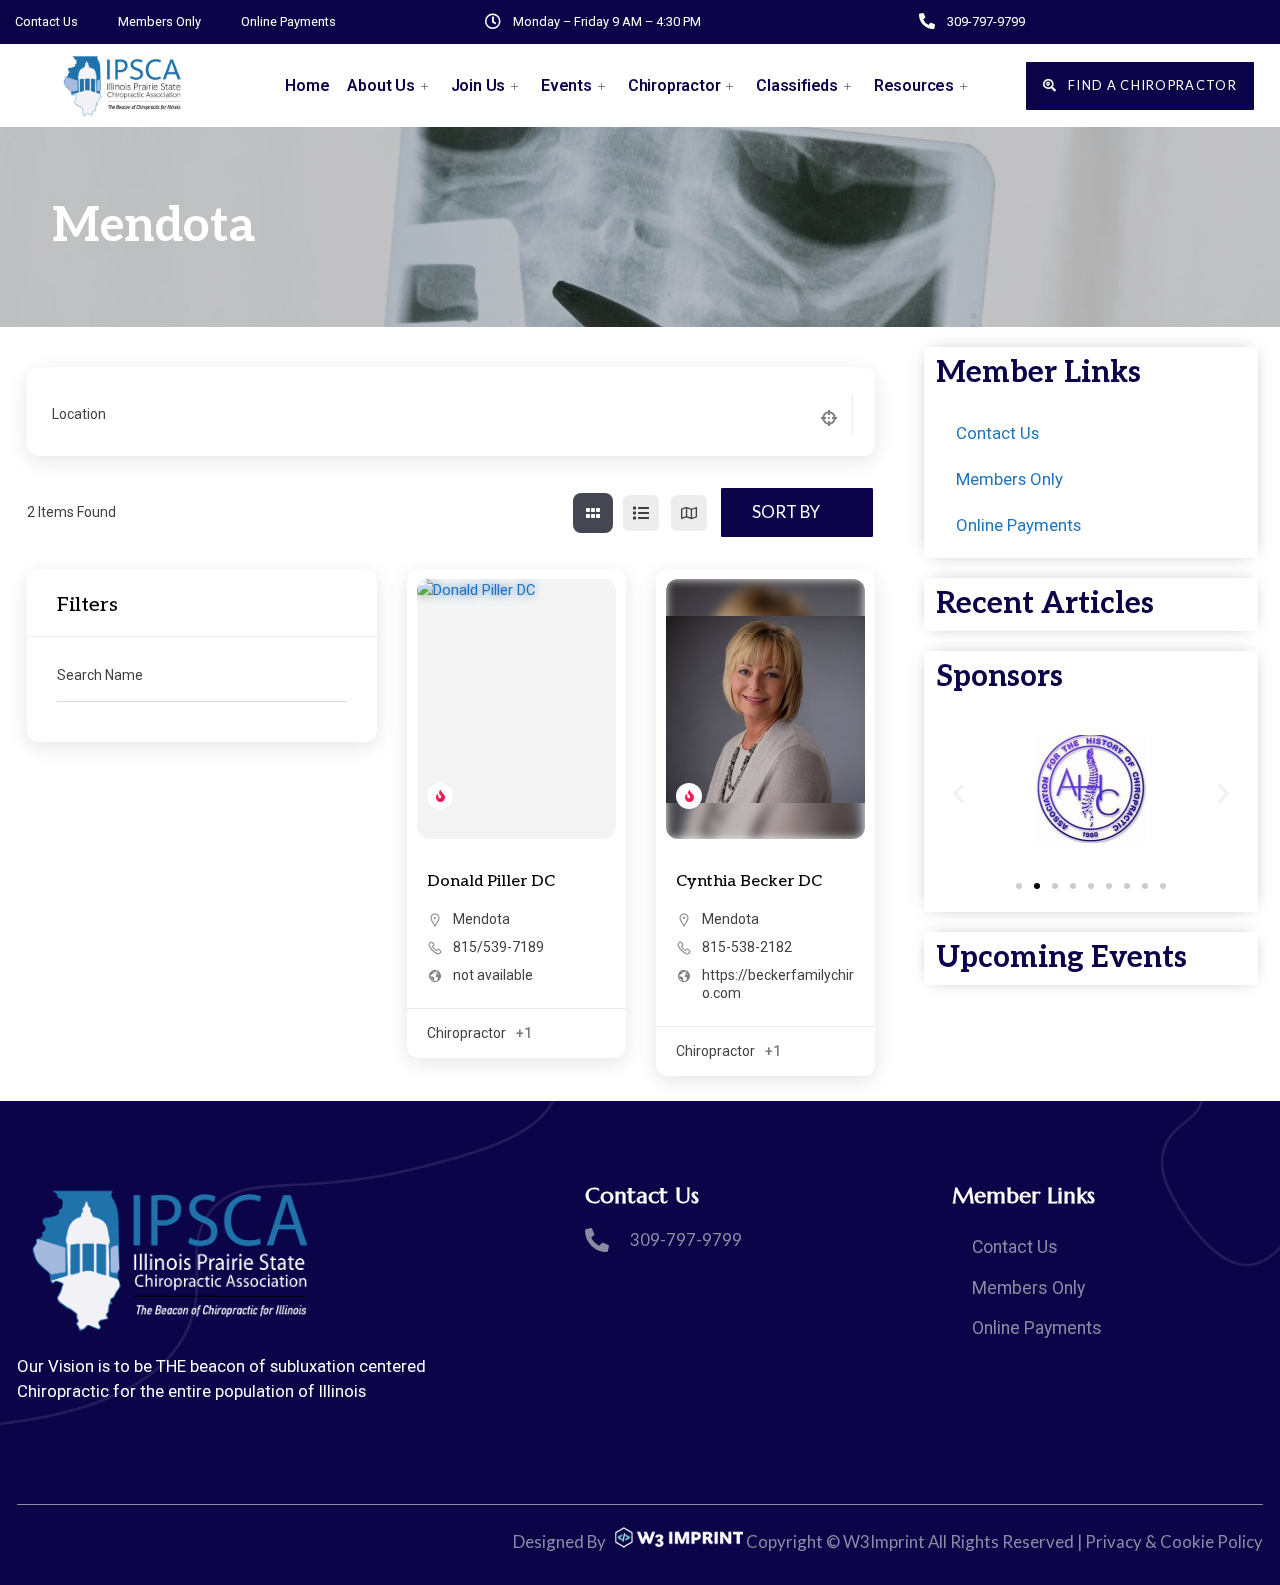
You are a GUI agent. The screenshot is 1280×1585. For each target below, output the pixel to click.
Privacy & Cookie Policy (1174, 1541)
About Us (380, 85)
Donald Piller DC (491, 881)
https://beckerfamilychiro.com (778, 984)
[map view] (689, 513)
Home (307, 85)
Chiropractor (674, 85)
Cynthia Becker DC (749, 881)
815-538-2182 (747, 947)
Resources (914, 85)
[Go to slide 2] (1037, 886)
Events (566, 85)
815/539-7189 (498, 947)
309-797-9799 (986, 21)
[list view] (641, 513)
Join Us (478, 85)
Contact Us (46, 21)
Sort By (786, 511)
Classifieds (797, 85)
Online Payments (288, 21)
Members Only (159, 21)
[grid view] (593, 513)
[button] (958, 792)
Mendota (481, 919)
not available (493, 975)
